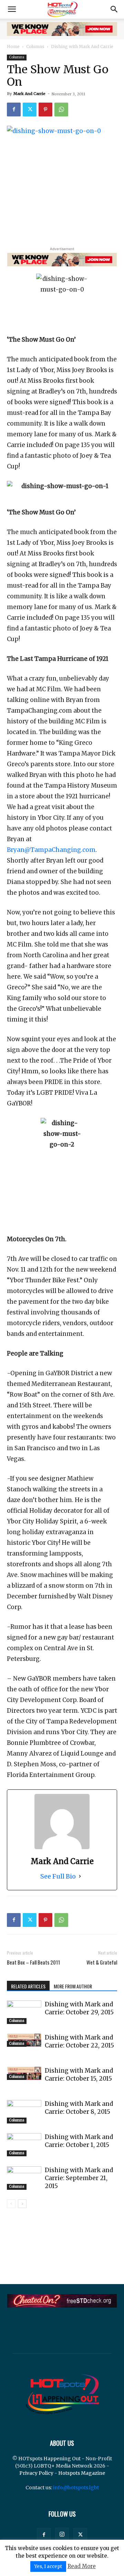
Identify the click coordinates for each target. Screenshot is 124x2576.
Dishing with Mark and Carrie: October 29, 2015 (79, 2008)
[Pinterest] (45, 110)
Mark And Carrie (29, 94)
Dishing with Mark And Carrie (82, 46)
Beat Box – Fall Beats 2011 (33, 1962)
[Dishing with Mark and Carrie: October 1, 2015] (24, 2145)
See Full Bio (58, 1876)
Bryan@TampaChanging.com (51, 850)
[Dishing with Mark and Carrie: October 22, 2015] (24, 2040)
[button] (12, 9)
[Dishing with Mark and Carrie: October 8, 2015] (24, 2112)
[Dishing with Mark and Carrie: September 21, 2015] (24, 2178)
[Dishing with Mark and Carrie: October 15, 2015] (24, 2074)
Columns (35, 46)
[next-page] (22, 2204)
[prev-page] (11, 2204)
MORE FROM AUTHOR (73, 1986)
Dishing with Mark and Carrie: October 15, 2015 (79, 2075)
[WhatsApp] (61, 110)
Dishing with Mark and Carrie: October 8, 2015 (79, 2108)
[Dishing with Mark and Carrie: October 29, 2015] (24, 2012)
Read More (82, 2566)
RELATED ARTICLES (28, 1986)
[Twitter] (30, 110)
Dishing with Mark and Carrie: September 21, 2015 (79, 2178)
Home (13, 46)
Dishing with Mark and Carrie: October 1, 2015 (79, 2141)
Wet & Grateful (102, 1962)
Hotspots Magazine (82, 2473)
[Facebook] (14, 110)
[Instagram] (62, 2535)
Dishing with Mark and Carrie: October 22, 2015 (79, 2041)
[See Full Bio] (80, 1876)
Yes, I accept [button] (48, 2567)
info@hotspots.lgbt (76, 2488)
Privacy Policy (36, 2473)
